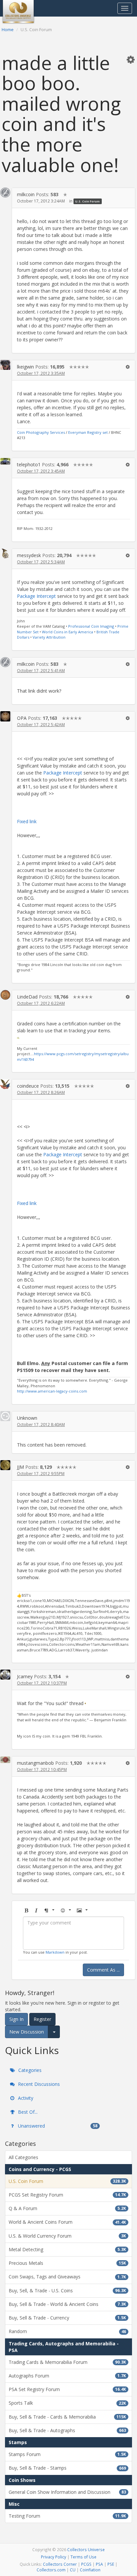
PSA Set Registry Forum (67, 2389)
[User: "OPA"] (5, 716)
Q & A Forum (67, 2208)
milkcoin (26, 194)
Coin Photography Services (41, 432)
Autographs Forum (67, 2376)
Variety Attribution (49, 637)
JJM (20, 1467)
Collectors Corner (60, 2564)
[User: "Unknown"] (5, 1416)
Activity (25, 2098)
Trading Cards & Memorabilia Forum (67, 2362)
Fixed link (27, 821)
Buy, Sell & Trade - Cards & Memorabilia (67, 2417)
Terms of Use (83, 2557)
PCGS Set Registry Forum (67, 2195)
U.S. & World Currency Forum (67, 2236)
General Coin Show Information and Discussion (67, 2492)
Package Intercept (36, 596)
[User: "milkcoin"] (5, 193)
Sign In (16, 2019)
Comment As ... (103, 1970)
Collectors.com (51, 2570)
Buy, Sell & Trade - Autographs (67, 2430)
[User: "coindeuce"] (5, 1084)
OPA (22, 718)
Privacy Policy (54, 2557)
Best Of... (27, 2112)
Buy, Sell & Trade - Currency (67, 2318)
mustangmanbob (35, 1763)
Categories (29, 2070)
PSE (111, 2564)
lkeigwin (25, 367)
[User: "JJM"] (5, 1465)
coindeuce (28, 1086)
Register (42, 2019)
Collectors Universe (86, 2549)
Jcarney (25, 1676)
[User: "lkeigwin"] (5, 365)
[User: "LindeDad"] (5, 995)
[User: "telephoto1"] (5, 461)
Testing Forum (67, 2516)
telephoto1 (29, 464)
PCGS (86, 2564)
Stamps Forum (67, 2454)
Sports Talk (67, 2403)
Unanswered (57, 2126)
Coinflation (90, 2570)
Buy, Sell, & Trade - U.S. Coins (67, 2290)
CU (73, 2570)
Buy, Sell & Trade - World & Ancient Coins (67, 2304)
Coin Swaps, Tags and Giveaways (67, 2277)
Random (67, 2331)
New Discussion (27, 2032)
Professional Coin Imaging (91, 626)
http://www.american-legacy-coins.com (52, 1391)
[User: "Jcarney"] (5, 1674)
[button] (131, 59)
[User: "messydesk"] (5, 553)
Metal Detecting (67, 2249)
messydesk (29, 555)
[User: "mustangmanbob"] (5, 1760)
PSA (99, 2564)
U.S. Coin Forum (87, 201)
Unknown (27, 1418)
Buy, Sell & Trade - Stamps (67, 2468)
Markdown (55, 1952)
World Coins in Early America (68, 632)
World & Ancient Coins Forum (67, 2222)
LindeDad (27, 997)
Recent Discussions (38, 2084)
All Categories (23, 2157)
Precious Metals (67, 2263)
